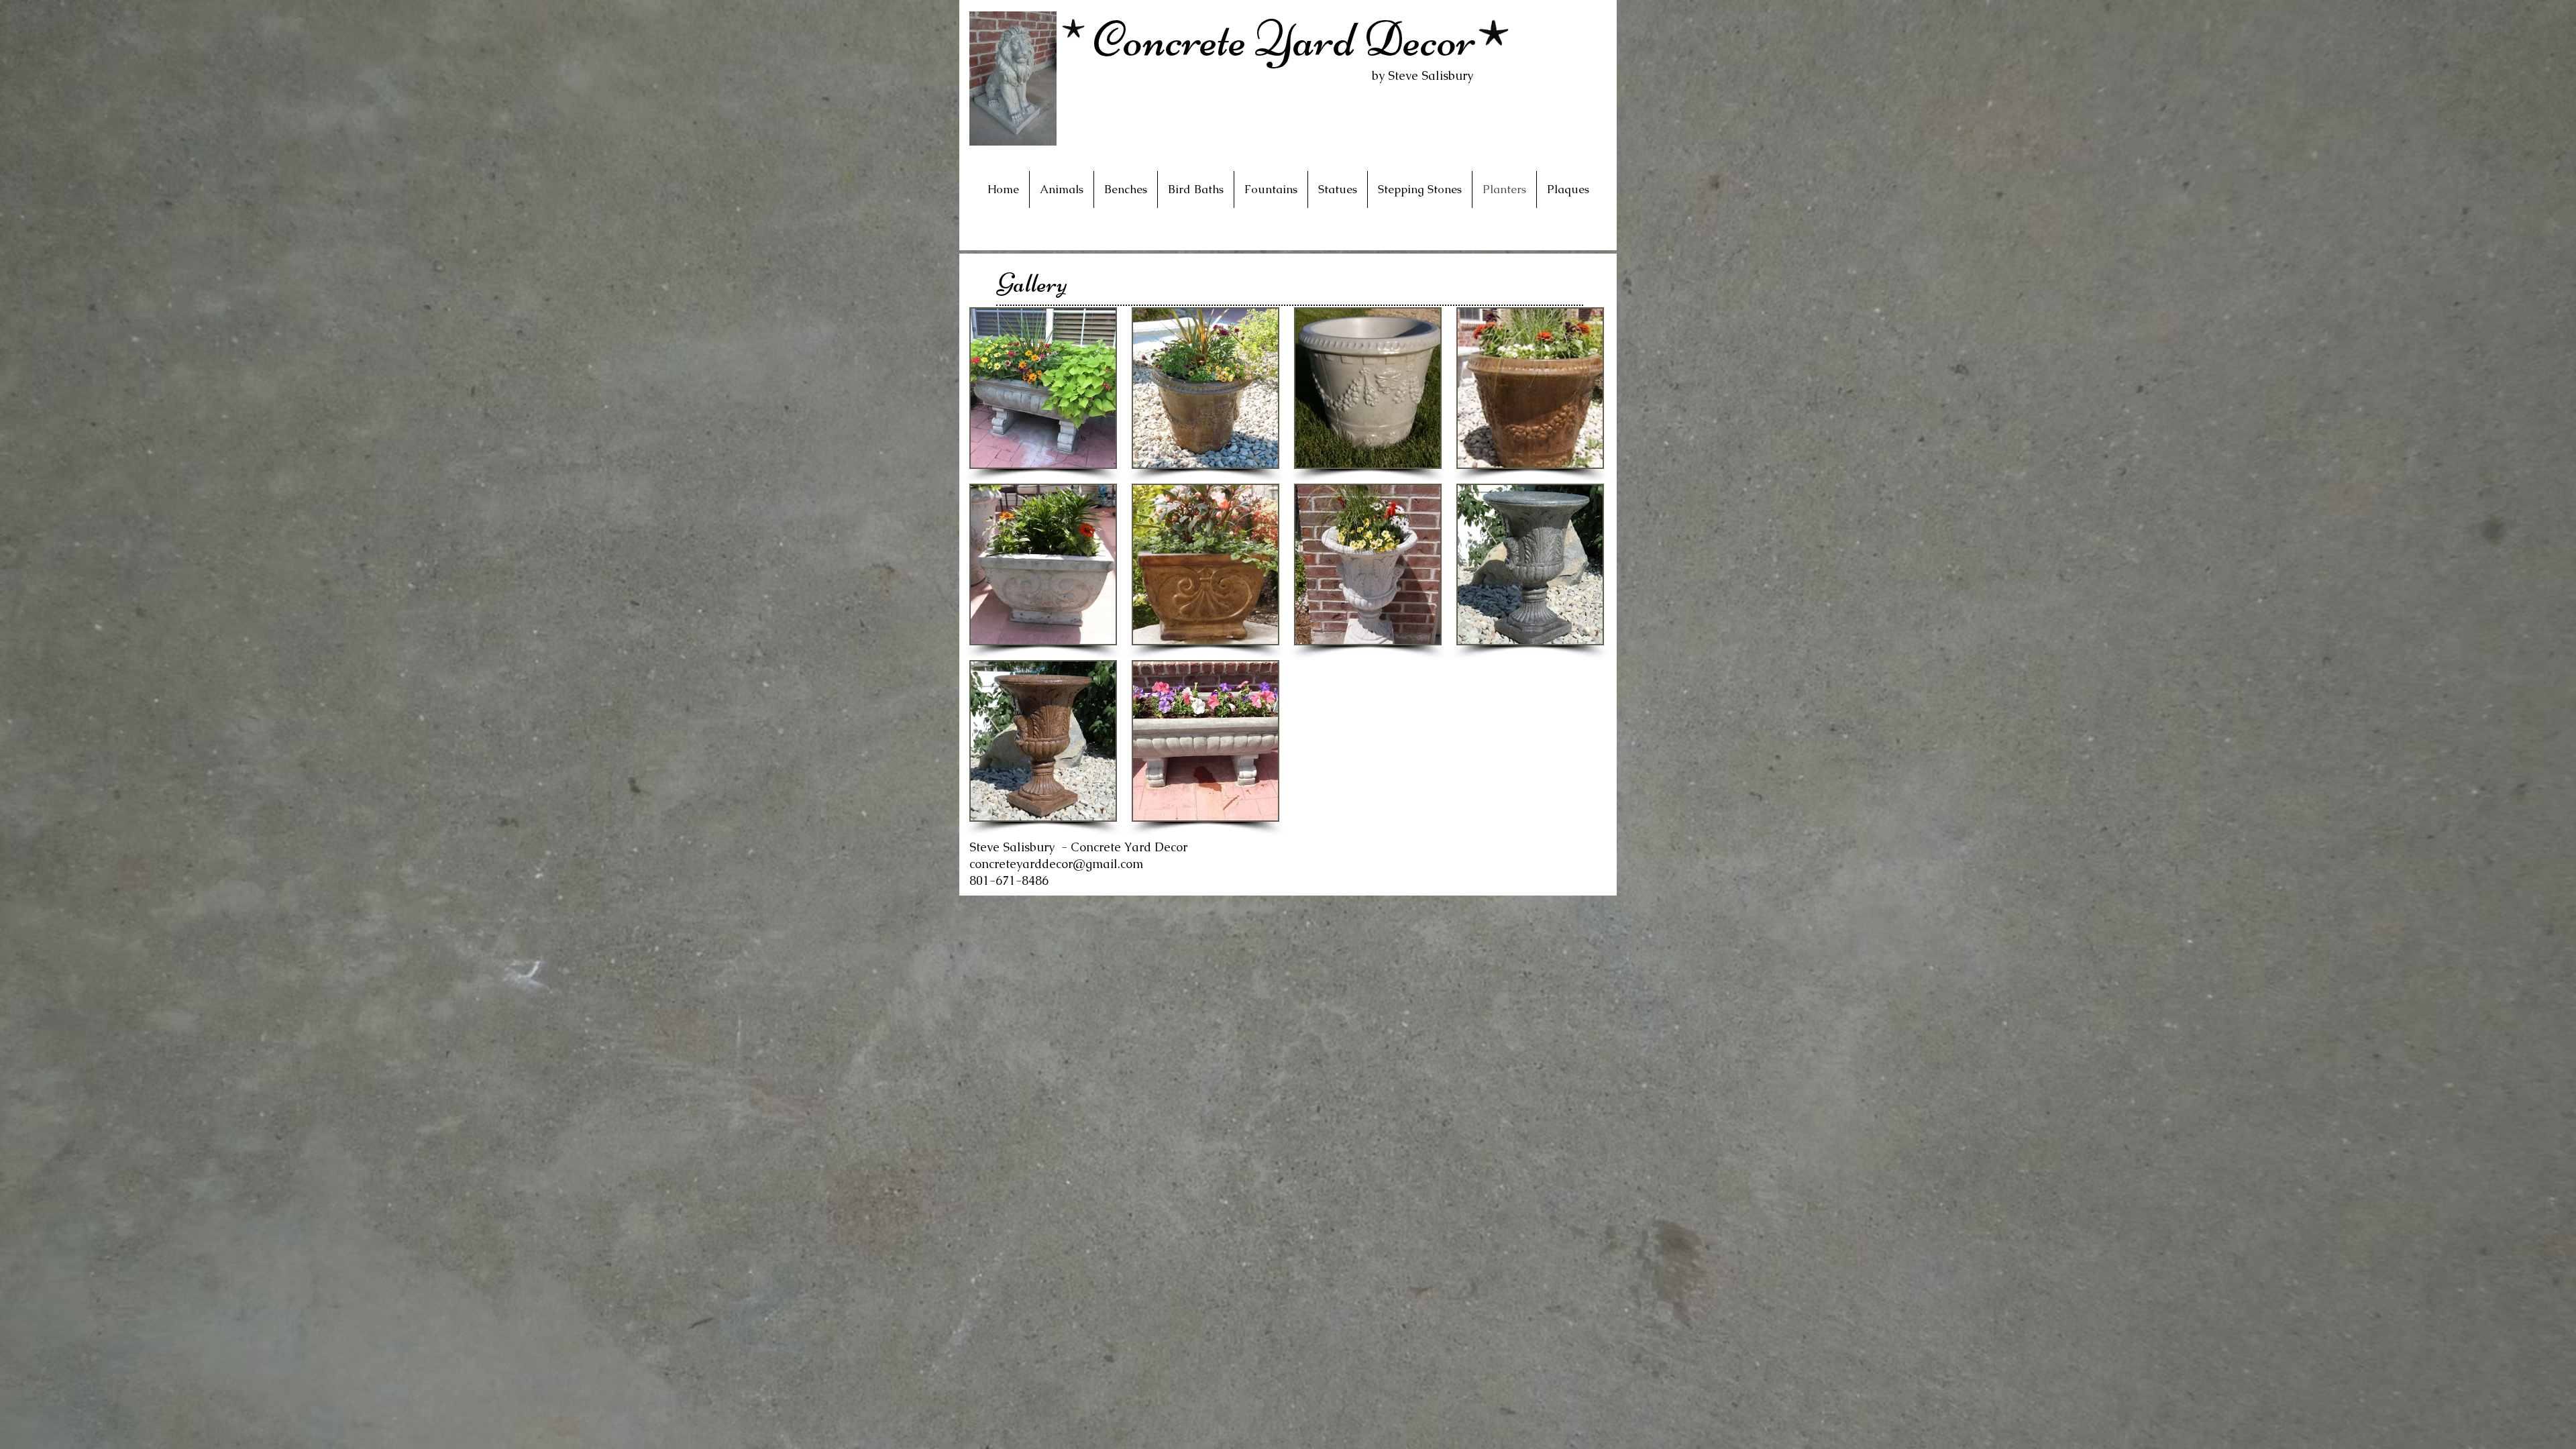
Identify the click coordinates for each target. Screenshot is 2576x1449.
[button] (1043, 388)
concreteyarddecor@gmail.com (1056, 864)
